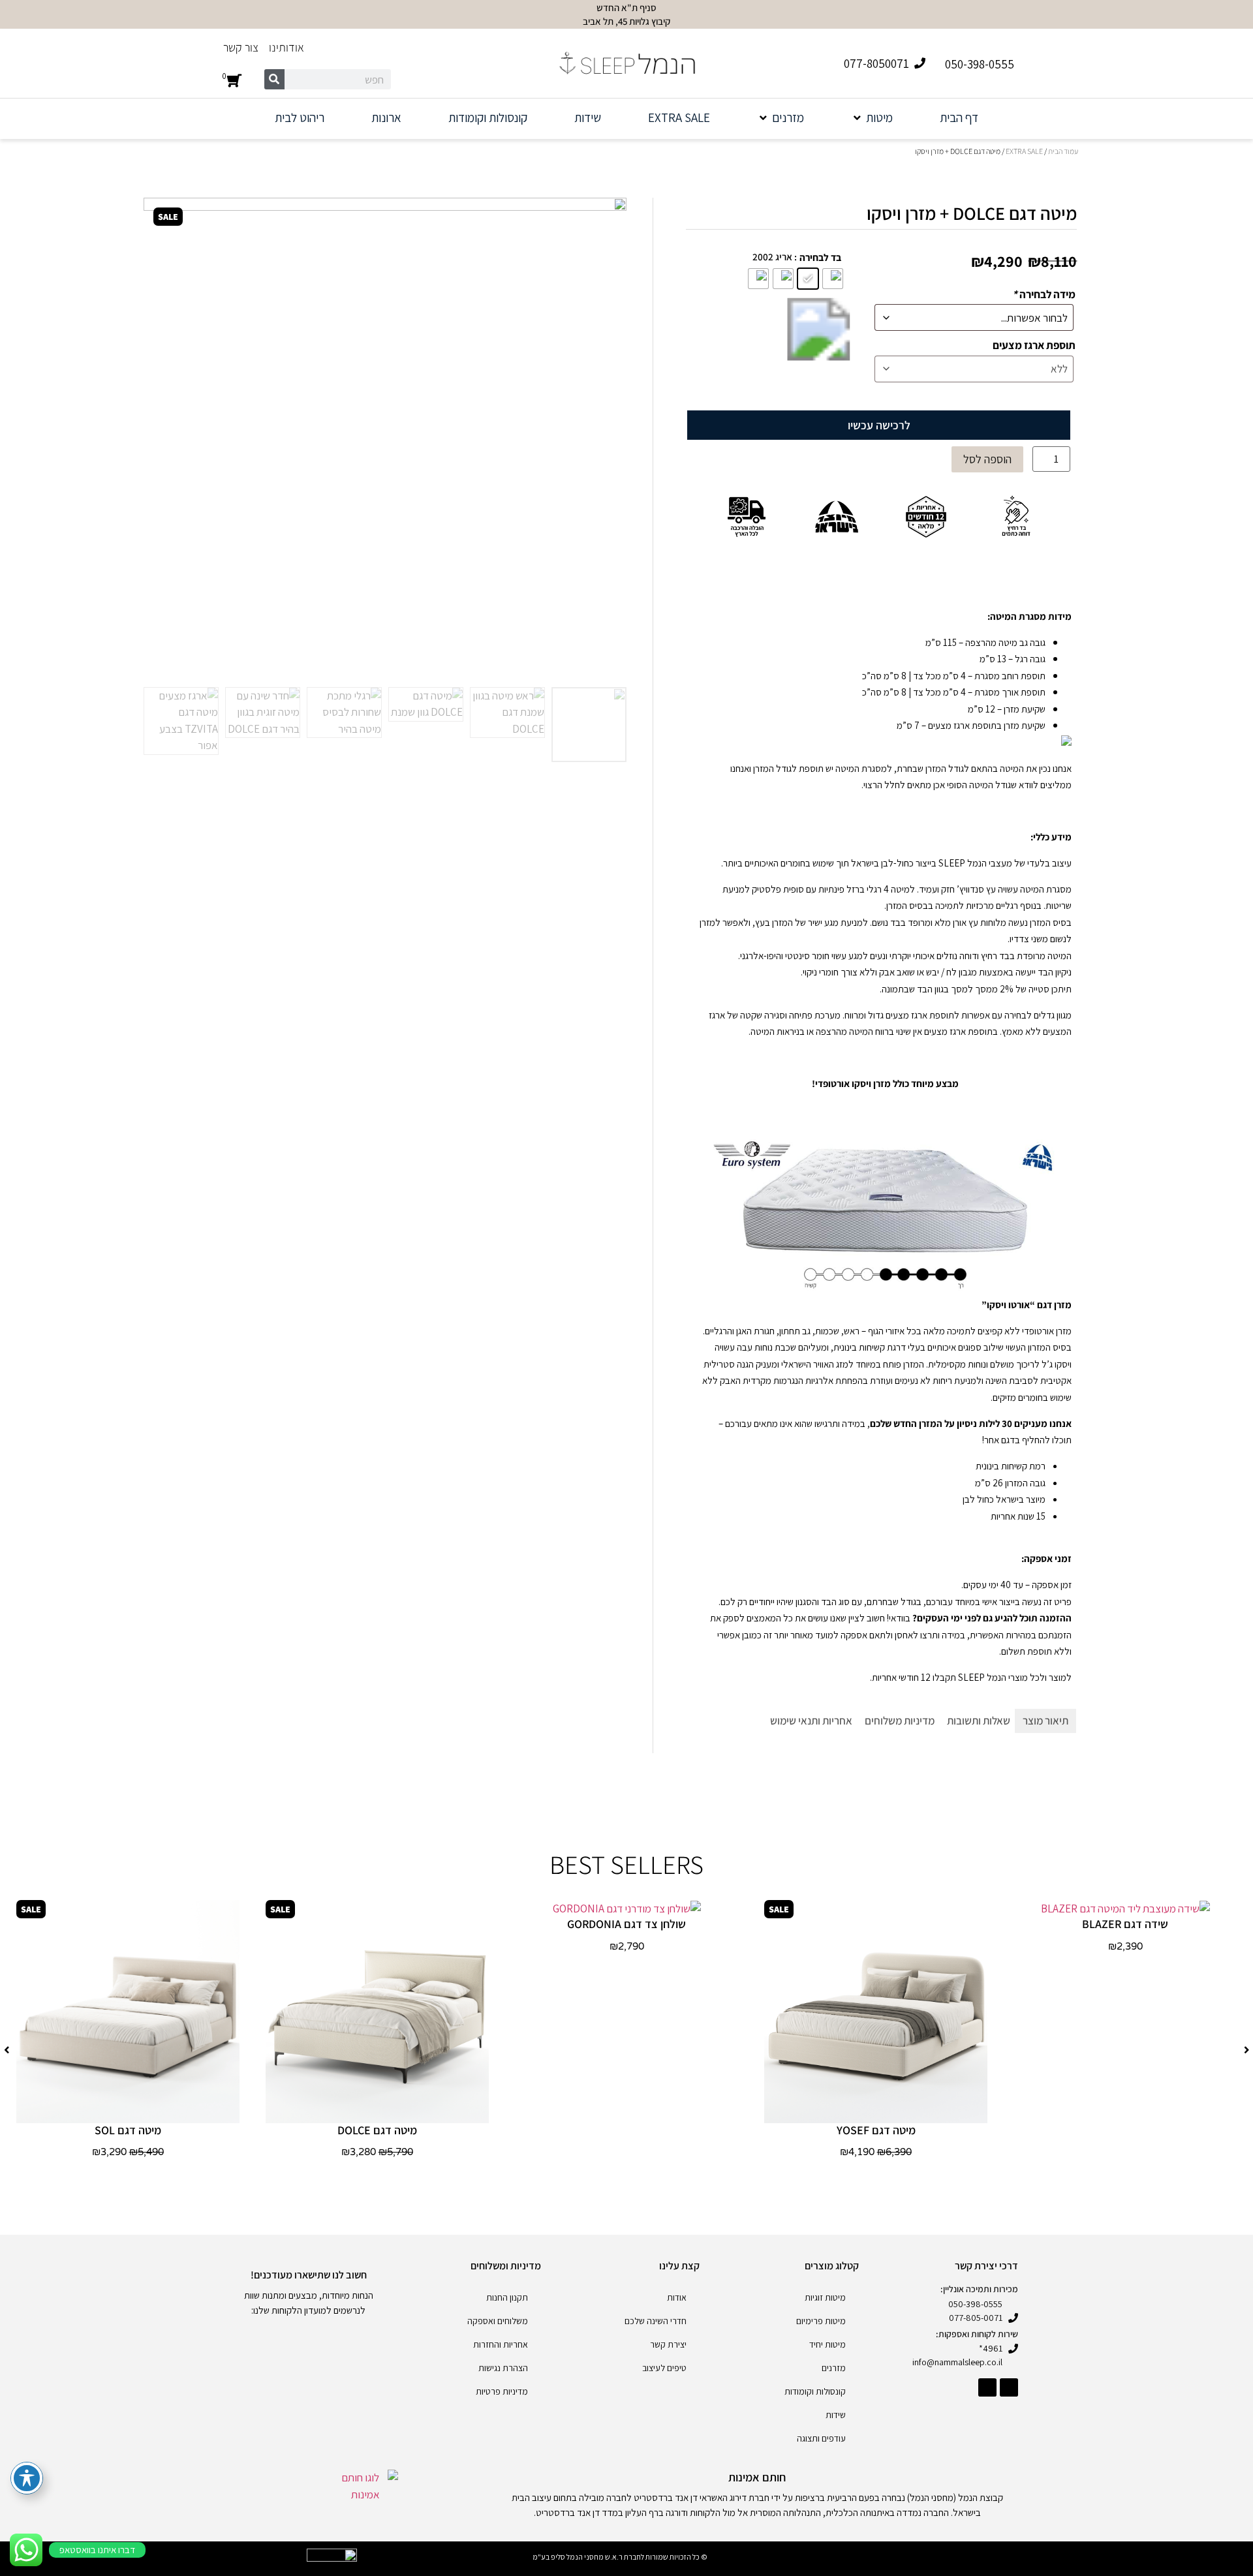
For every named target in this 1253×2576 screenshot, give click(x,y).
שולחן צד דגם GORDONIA (626, 1924)
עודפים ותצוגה (821, 2438)
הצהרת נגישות (503, 2368)
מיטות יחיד (828, 2344)
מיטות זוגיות (825, 2297)
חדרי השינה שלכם (656, 2321)
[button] (872, 118)
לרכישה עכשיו (879, 425)
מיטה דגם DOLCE (377, 2130)
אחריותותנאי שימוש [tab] (811, 1721)
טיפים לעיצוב (664, 2368)
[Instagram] (987, 2387)
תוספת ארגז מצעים (1034, 345)
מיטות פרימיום (821, 2321)
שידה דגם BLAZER (1125, 1924)
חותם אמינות (757, 2477)
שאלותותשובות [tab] (979, 1721)
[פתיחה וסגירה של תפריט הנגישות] (27, 2478)
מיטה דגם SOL (128, 2130)
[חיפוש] (274, 79)
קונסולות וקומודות (815, 2391)
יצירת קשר (668, 2344)
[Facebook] (1009, 2387)
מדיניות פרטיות (502, 2391)
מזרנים (834, 2368)
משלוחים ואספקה (498, 2321)
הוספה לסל (987, 459)
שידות (836, 2415)
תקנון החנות (507, 2297)
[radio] (833, 279)
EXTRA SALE (1024, 151)
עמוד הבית (1063, 151)
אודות (677, 2297)
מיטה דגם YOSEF (876, 2130)
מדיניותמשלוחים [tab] (900, 1721)
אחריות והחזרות (501, 2344)
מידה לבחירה (1044, 295)
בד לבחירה (820, 257)
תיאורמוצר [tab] (1045, 1721)
